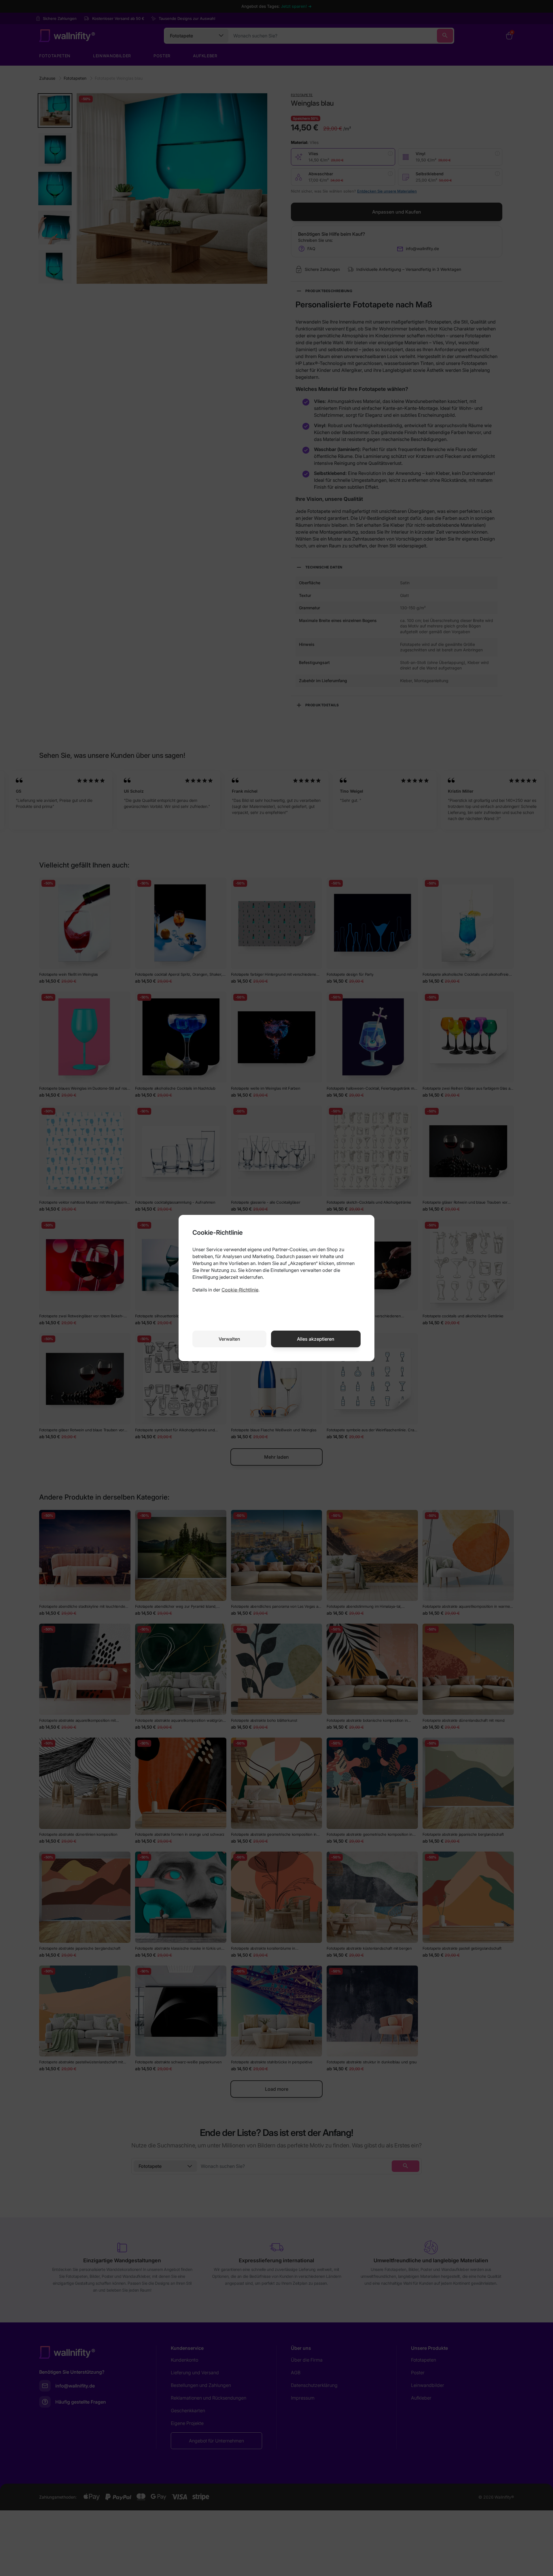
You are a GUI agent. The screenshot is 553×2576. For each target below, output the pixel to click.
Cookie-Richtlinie (240, 1290)
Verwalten (229, 1339)
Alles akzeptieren (316, 1339)
